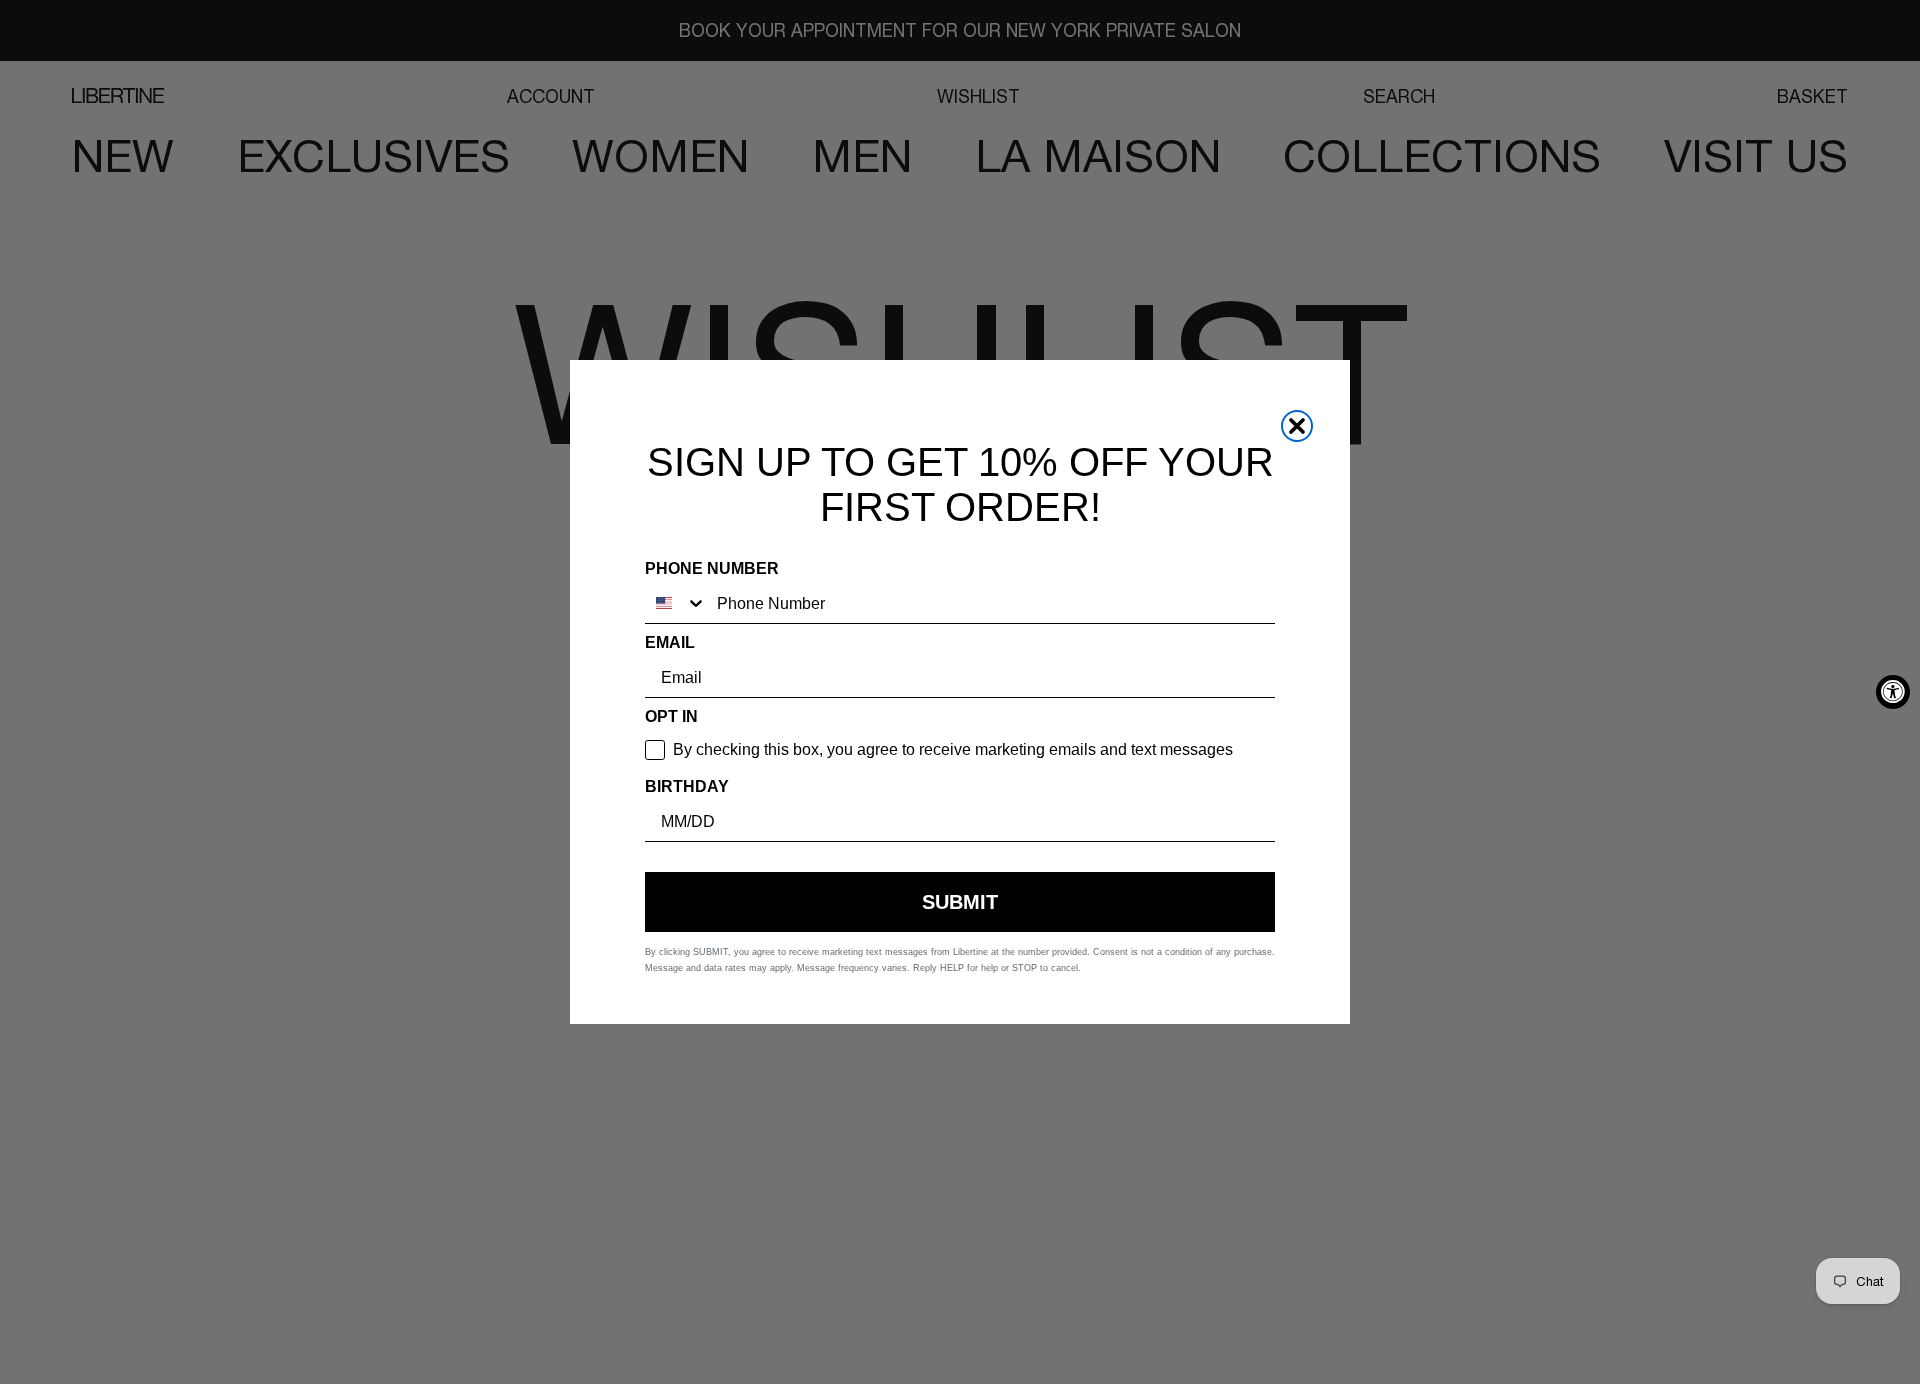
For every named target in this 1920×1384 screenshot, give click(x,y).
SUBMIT (960, 902)
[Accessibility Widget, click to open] (1893, 692)
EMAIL (670, 642)
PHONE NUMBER (712, 568)
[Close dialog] (1297, 426)
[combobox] (676, 603)
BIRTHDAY (687, 786)
